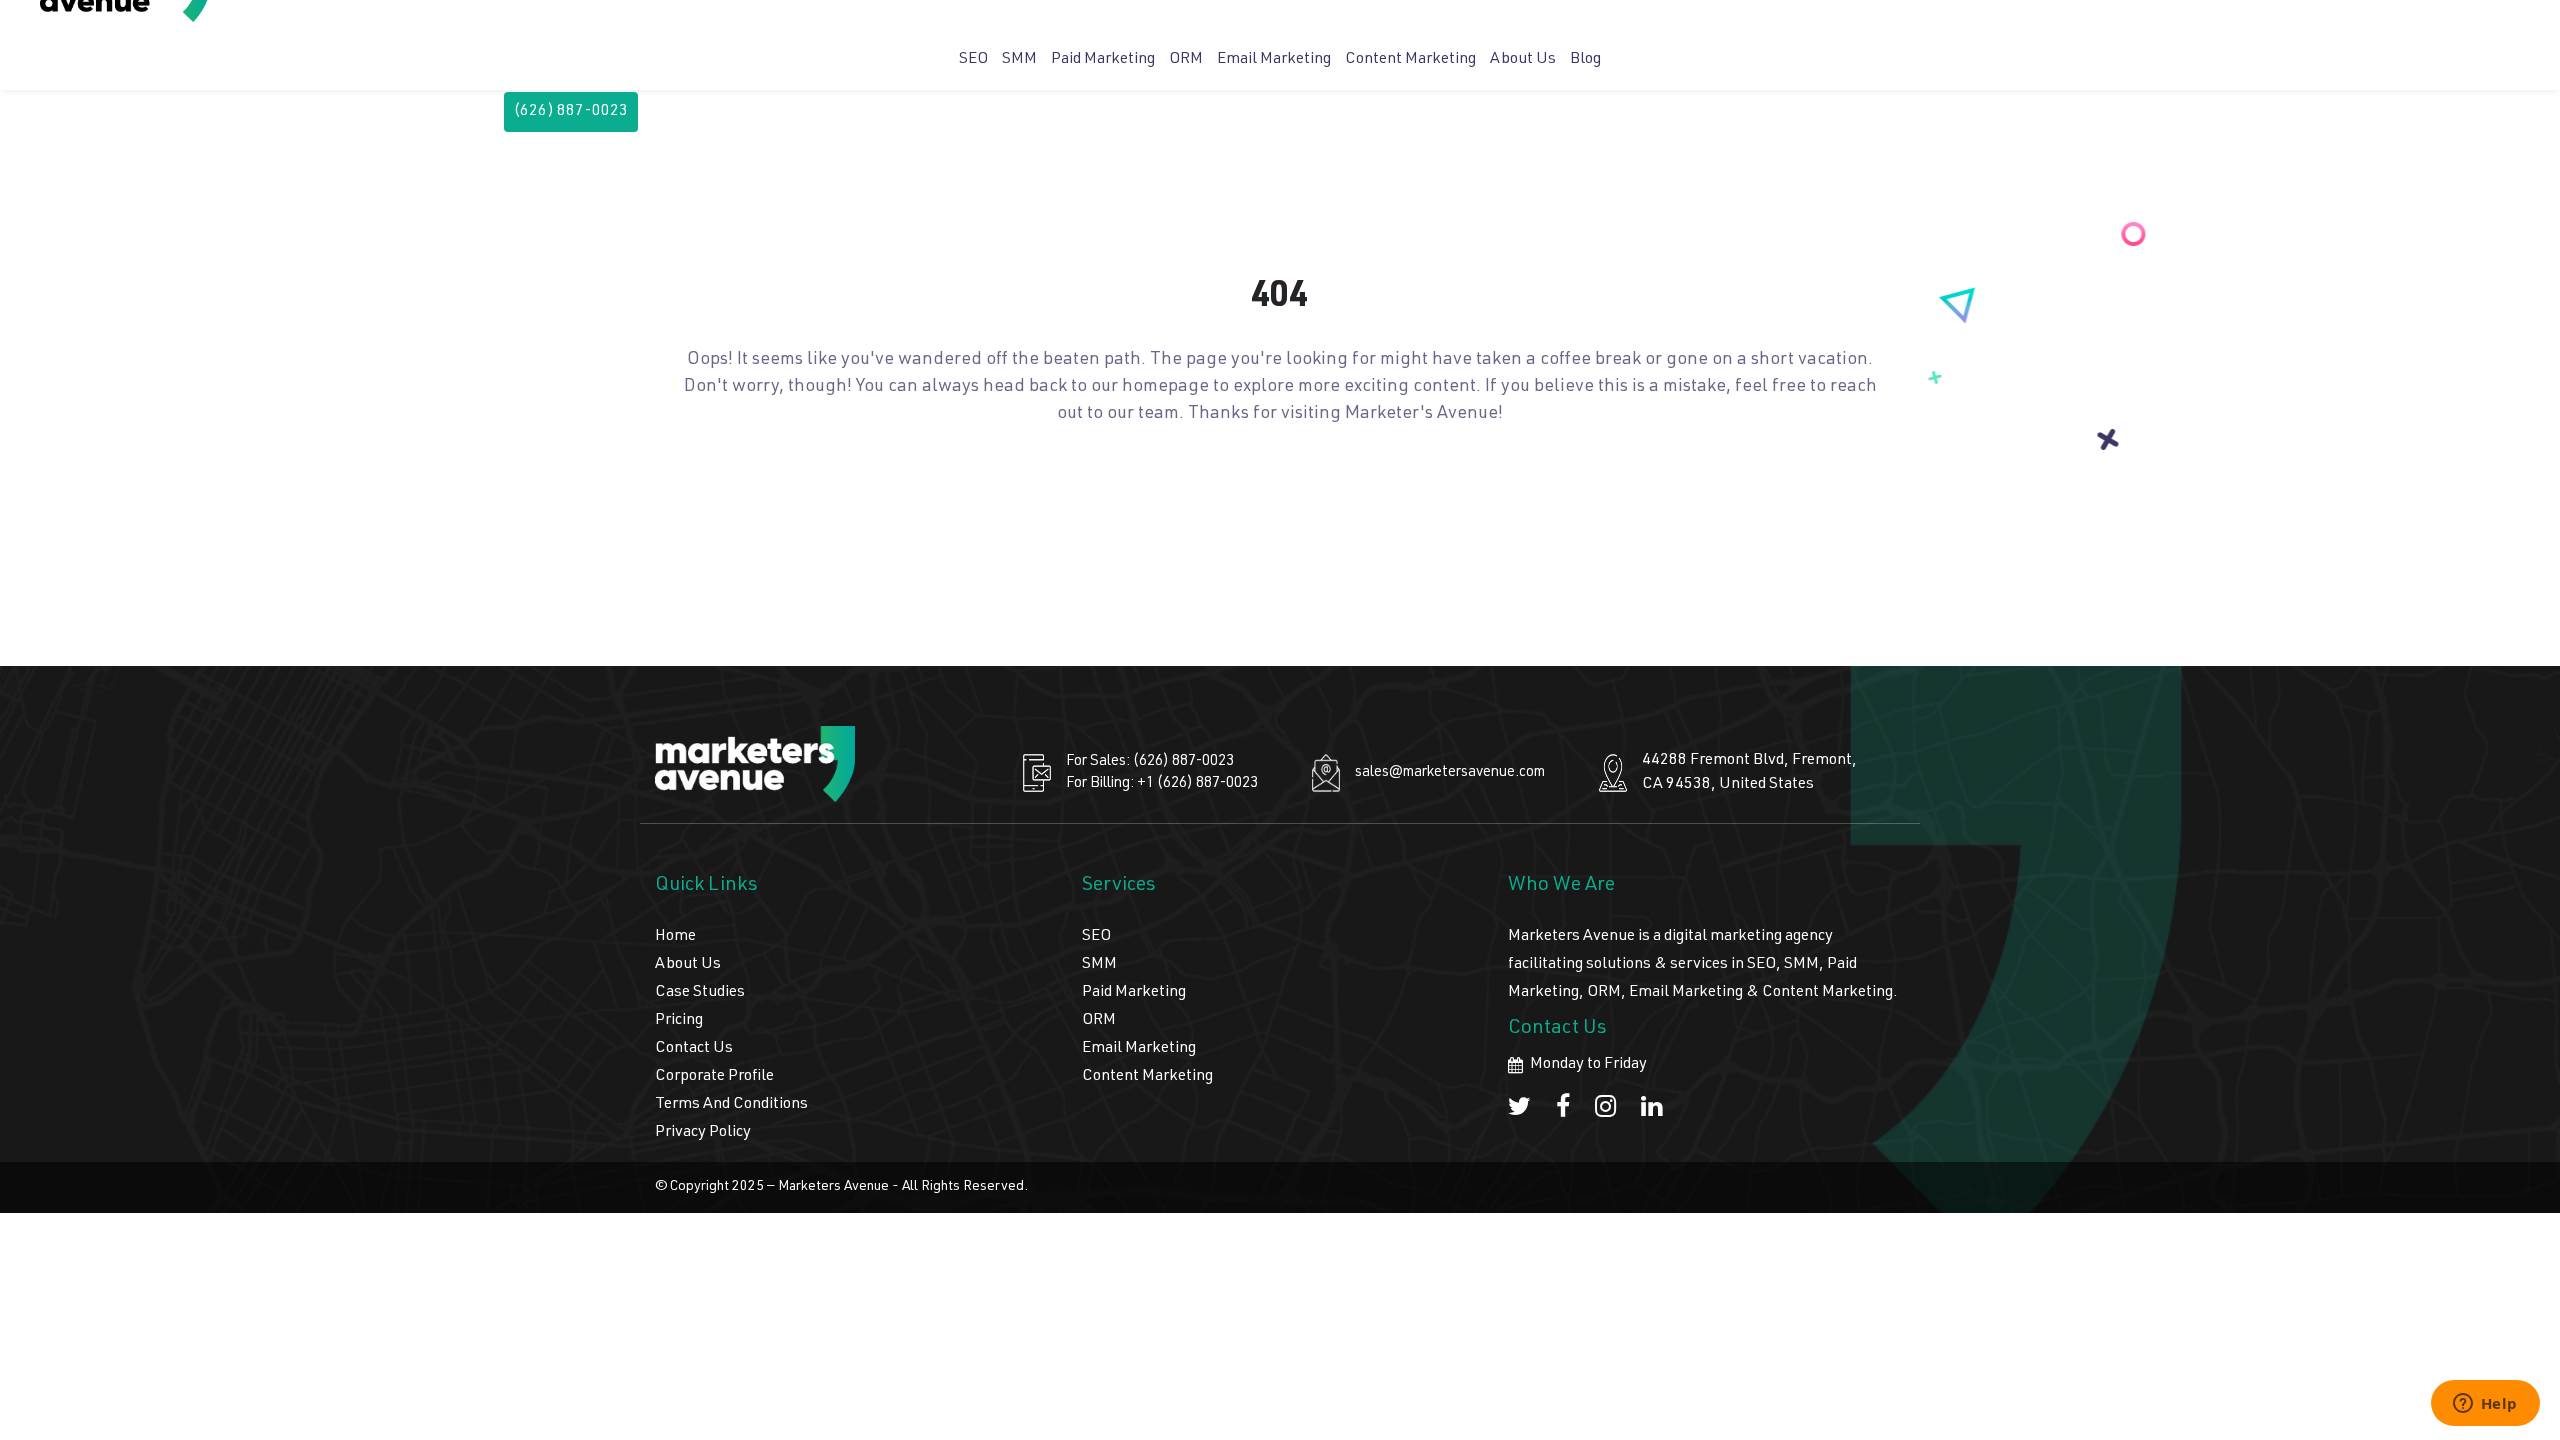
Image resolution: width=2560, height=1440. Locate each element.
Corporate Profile (714, 1077)
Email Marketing (1274, 60)
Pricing (679, 1021)
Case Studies (700, 993)
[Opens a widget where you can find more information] (2485, 1405)
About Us (1523, 60)
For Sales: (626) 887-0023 (1150, 761)
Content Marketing (1410, 60)
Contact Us (694, 1049)
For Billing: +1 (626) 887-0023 (1162, 783)
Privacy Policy (703, 1133)
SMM (1019, 60)
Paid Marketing (1103, 60)
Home (675, 937)
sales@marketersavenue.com (1450, 772)
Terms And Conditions (731, 1105)
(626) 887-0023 (571, 112)
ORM (1186, 60)
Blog (1585, 60)
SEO (973, 60)
